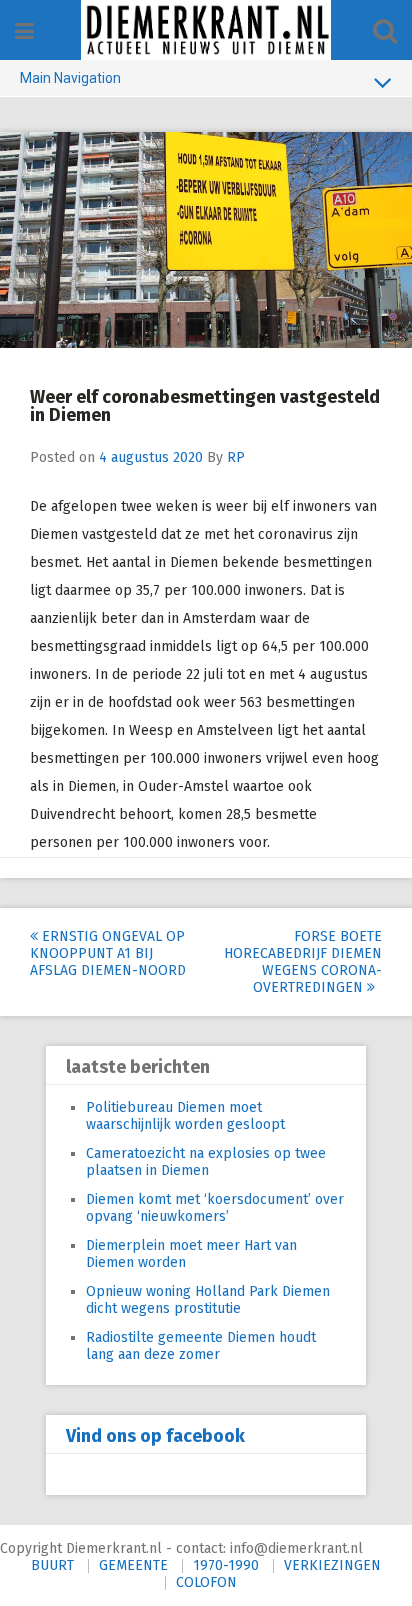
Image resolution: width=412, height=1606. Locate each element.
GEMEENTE (133, 1565)
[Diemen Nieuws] (206, 30)
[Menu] (24, 31)
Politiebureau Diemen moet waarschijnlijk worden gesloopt (185, 1116)
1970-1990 (226, 1565)
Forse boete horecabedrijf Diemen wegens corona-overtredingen (303, 962)
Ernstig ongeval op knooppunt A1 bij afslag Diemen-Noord (108, 953)
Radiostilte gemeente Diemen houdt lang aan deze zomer (201, 1346)
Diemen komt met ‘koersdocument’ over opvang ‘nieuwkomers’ (215, 1208)
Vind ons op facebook (155, 1436)
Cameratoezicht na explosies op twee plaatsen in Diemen (206, 1162)
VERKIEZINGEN (332, 1565)
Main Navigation (70, 78)
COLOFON (206, 1582)
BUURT (52, 1565)
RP (236, 457)
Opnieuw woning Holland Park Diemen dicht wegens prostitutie (208, 1300)
